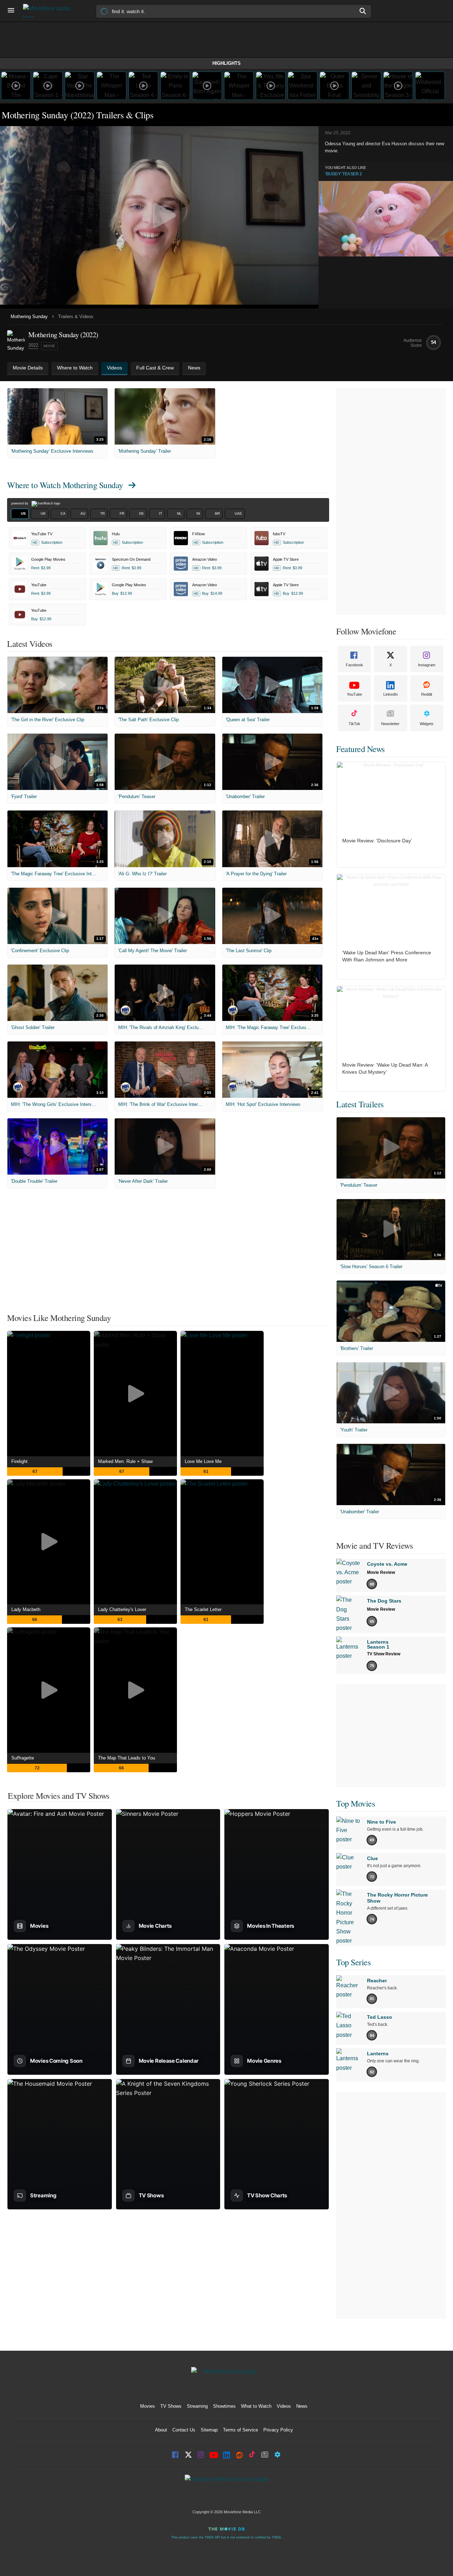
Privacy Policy (278, 2430)
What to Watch (256, 2406)
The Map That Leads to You (127, 1758)
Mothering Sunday (29, 317)
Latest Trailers (360, 1104)
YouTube (354, 694)
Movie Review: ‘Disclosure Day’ (377, 841)
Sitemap (209, 2430)
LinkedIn (391, 694)
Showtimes (224, 2406)
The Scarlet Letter (203, 1609)
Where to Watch (65, 485)
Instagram (427, 665)
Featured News (360, 749)
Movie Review (381, 1572)
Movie (49, 346)
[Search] (363, 11)
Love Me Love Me (203, 1461)
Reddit (427, 694)
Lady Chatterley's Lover (122, 1609)
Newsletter (390, 724)
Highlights (226, 63)
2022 (33, 345)
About (161, 2430)
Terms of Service (240, 2430)
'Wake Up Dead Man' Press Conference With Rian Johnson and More (387, 956)
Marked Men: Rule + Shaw (125, 1461)
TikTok (354, 724)
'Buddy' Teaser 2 (343, 174)
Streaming (197, 2406)
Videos (284, 2406)
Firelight (19, 1461)
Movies (148, 2406)
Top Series (353, 1962)
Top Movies (355, 1803)
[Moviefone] (50, 11)
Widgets (427, 724)
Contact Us (184, 2430)
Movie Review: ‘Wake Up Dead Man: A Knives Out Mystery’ (385, 1068)
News (302, 2406)
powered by (20, 503)
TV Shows (171, 2406)
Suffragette (23, 1758)
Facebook (354, 665)
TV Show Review (384, 1654)
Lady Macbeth (26, 1609)
